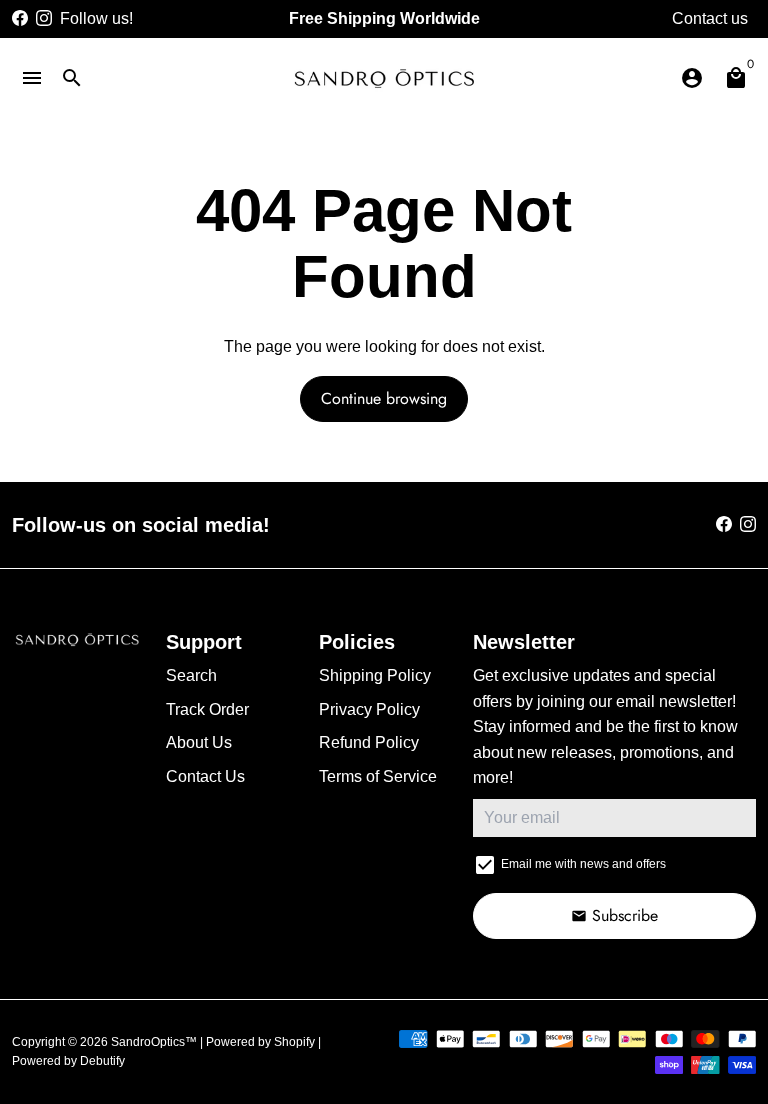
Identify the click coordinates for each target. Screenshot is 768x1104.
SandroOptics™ (154, 1042)
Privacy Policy (369, 709)
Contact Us (205, 776)
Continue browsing (384, 398)
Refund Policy (369, 742)
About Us (199, 742)
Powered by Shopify (260, 1042)
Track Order (207, 709)
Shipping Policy (375, 675)
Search (191, 675)
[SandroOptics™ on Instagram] (44, 18)
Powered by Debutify (68, 1061)
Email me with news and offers (583, 864)
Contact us (710, 18)
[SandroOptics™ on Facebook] (20, 18)
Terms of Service (378, 776)
